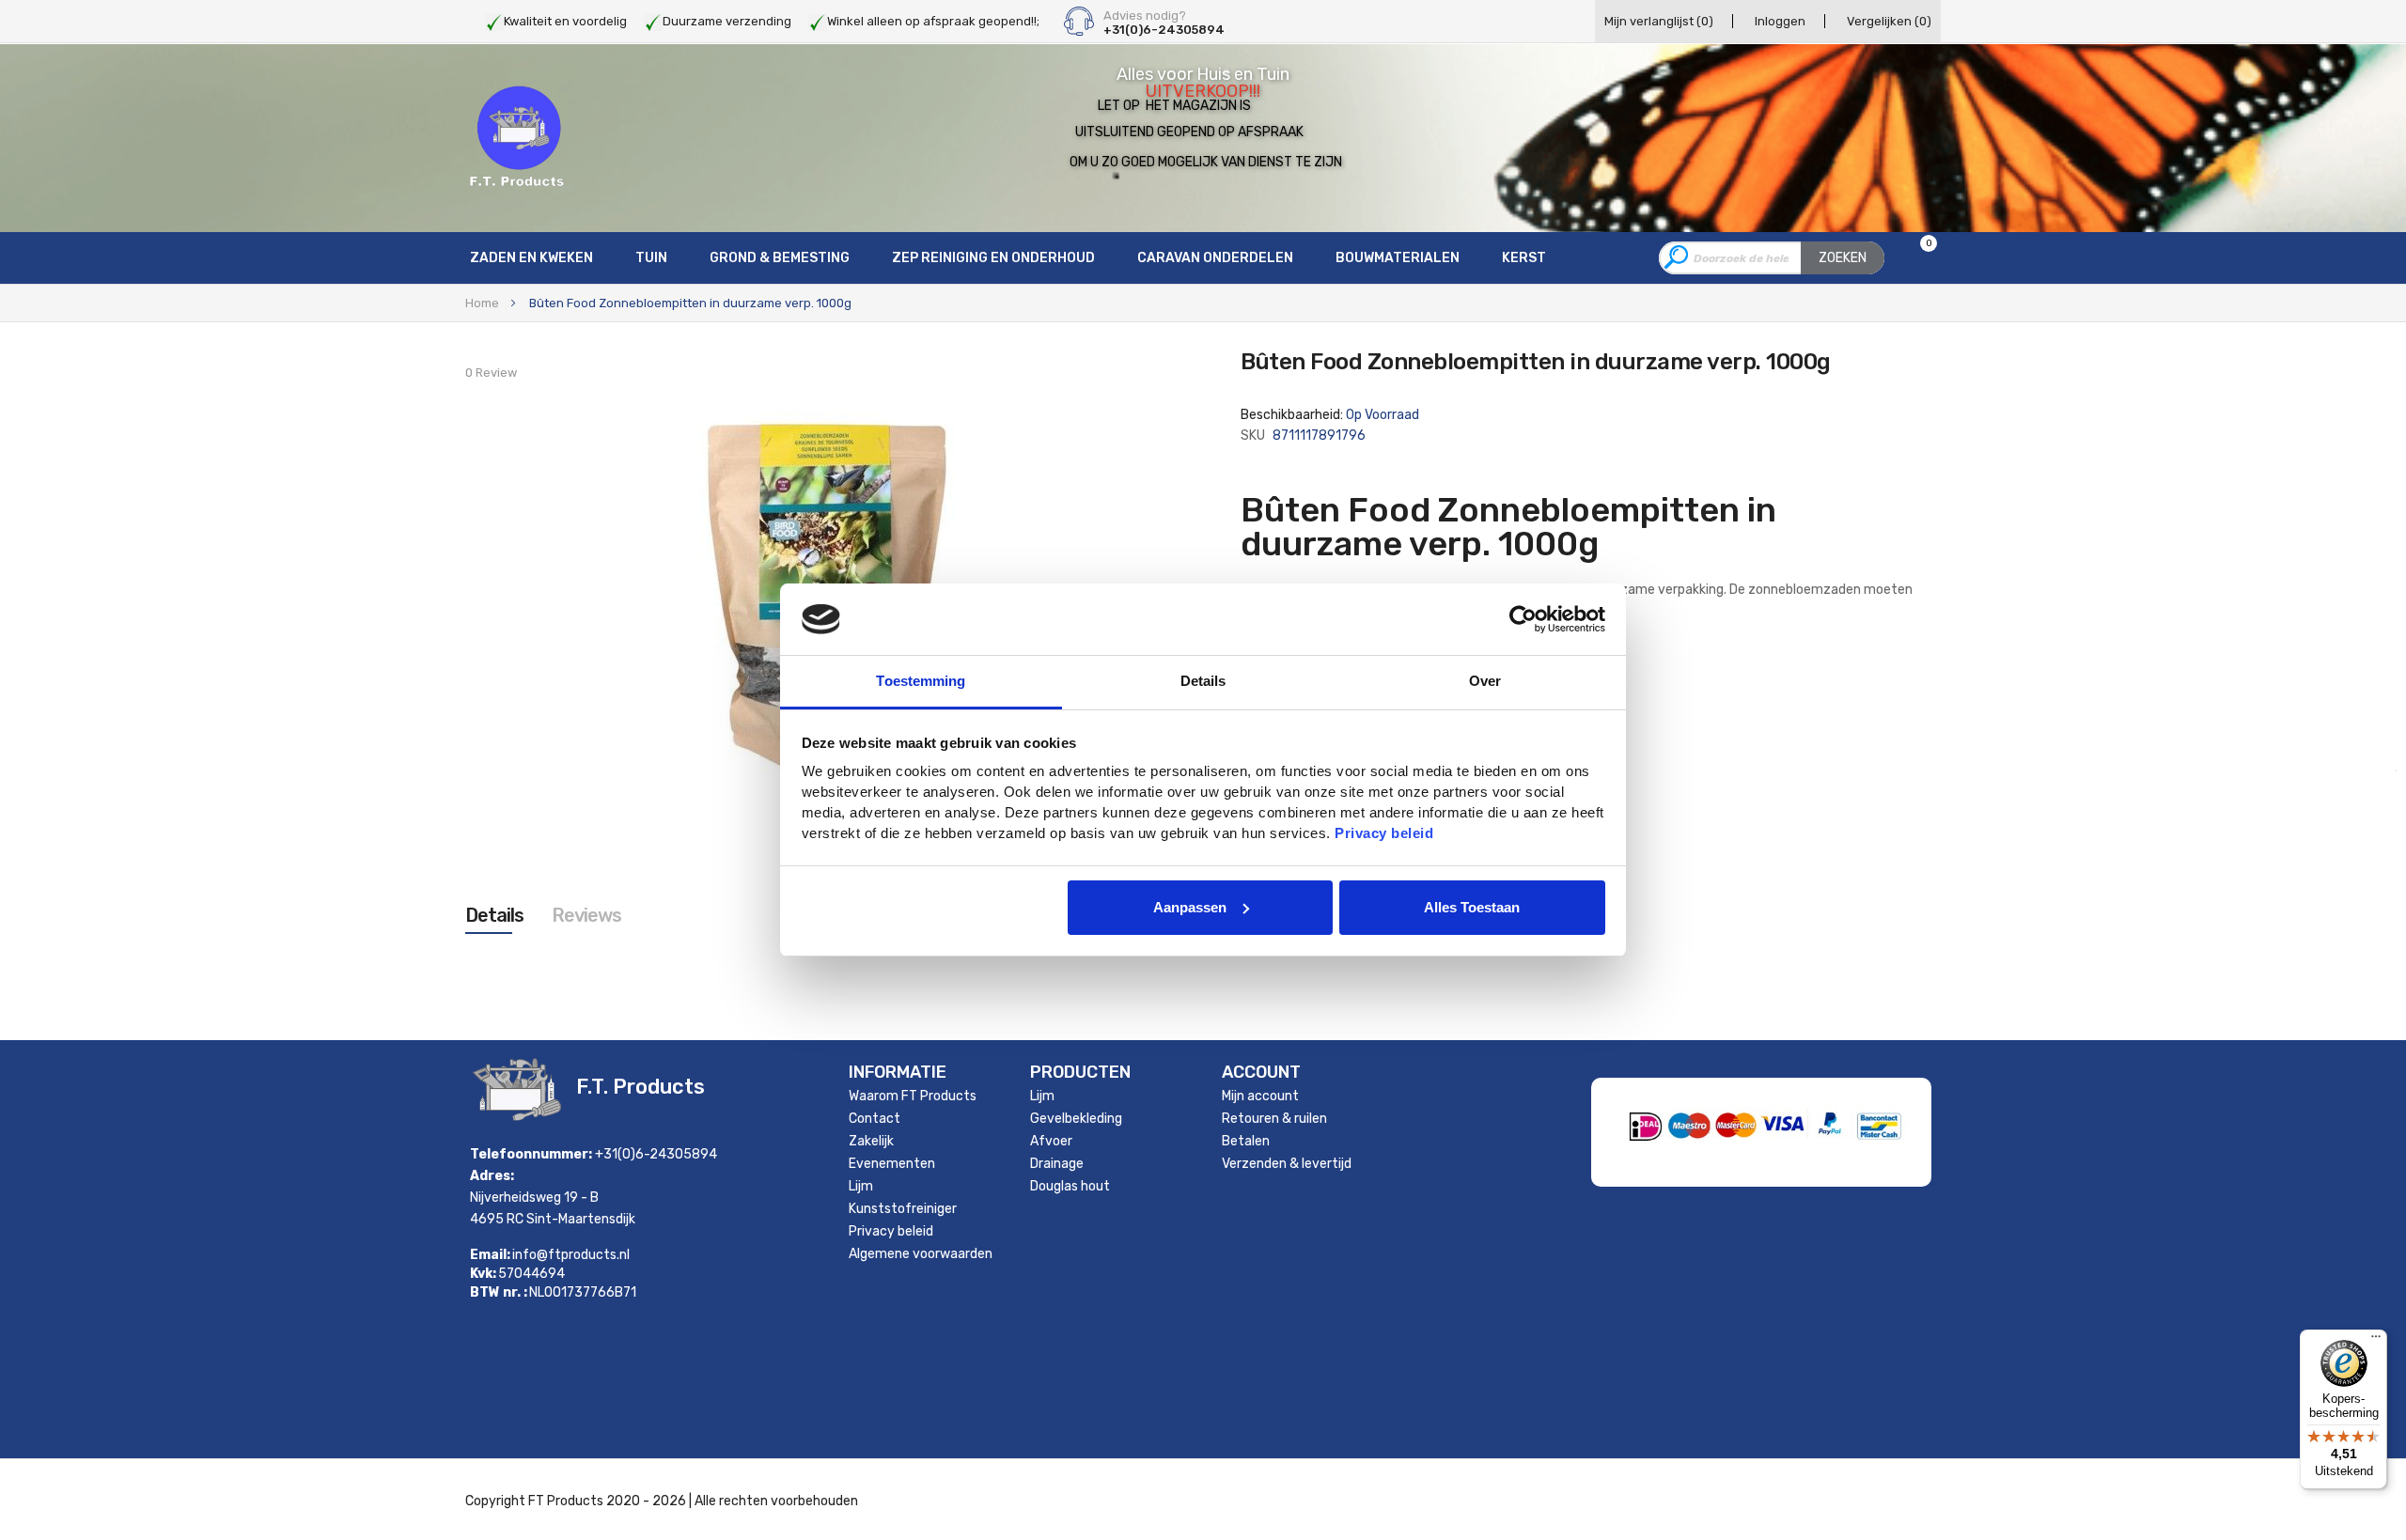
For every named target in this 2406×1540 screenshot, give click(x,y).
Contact (875, 1119)
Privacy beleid (891, 1231)
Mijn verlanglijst (1659, 21)
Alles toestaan (1472, 907)
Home (482, 303)
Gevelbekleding (1076, 1119)
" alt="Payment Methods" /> (1828, 1160)
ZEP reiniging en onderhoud (993, 258)
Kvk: (483, 1274)
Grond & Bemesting (780, 258)
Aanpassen (1190, 907)
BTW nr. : (499, 1293)
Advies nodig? (1145, 16)
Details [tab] (1203, 681)
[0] (1917, 259)
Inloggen (1780, 21)
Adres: (492, 1176)
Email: (490, 1255)
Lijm (861, 1186)
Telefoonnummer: (531, 1154)
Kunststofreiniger (903, 1209)
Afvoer (1051, 1141)
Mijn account (1260, 1096)
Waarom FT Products (913, 1096)
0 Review (491, 373)
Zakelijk (871, 1141)
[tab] (494, 915)
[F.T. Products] (517, 137)
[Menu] (2376, 1341)
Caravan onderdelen (1215, 258)
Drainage (1057, 1164)
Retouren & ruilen (1274, 1119)
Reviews (586, 915)
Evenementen (892, 1164)
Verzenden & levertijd (1287, 1164)
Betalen (1246, 1141)
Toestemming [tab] (921, 681)
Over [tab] (1485, 681)
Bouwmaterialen (1398, 258)
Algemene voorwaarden (921, 1254)
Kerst (1524, 258)
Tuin (651, 258)
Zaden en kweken (531, 258)
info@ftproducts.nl (571, 1255)
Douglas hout (1070, 1186)
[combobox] (1772, 258)
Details (494, 915)
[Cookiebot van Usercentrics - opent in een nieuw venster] (1523, 619)
